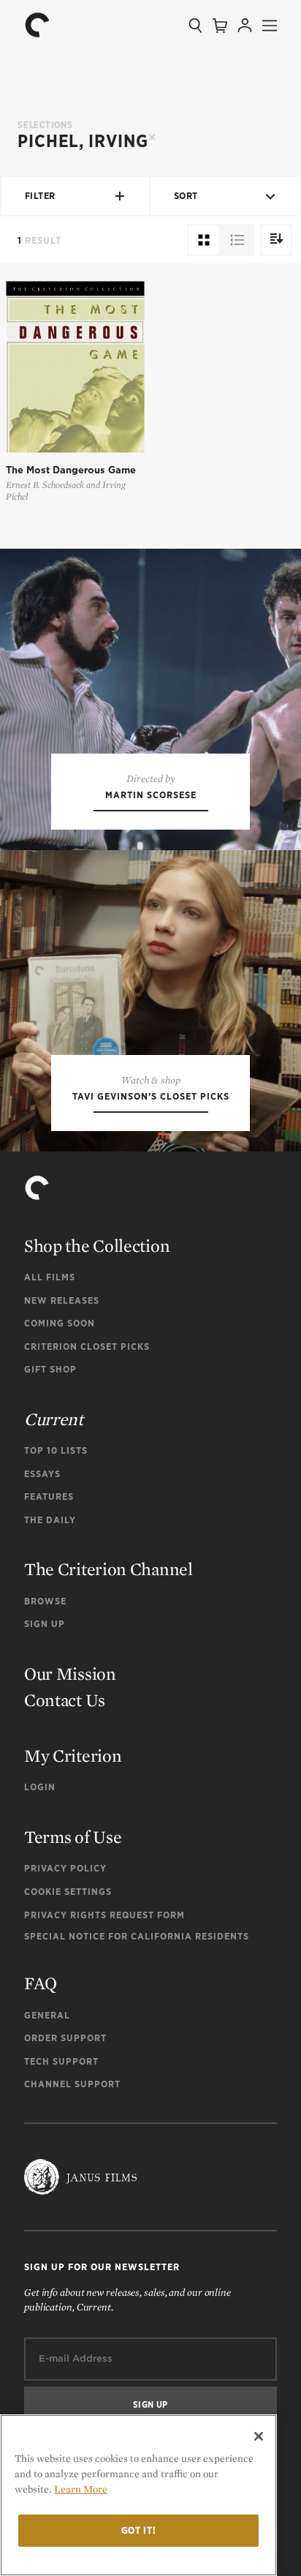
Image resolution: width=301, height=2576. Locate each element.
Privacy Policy (65, 1868)
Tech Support (61, 2061)
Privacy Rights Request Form (104, 1915)
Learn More (81, 2489)
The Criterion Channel (108, 1569)
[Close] (259, 2436)
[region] (138, 2495)
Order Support (65, 2038)
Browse (45, 1601)
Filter (40, 196)
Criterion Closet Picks (87, 1347)
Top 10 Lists (56, 1450)
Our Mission (70, 1674)
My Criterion (73, 1755)
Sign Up (45, 1624)
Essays (42, 1474)
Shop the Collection (97, 1246)
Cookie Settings (68, 1892)
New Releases (62, 1300)
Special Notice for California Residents (137, 1936)
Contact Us (65, 1700)
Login (40, 1787)
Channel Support (72, 2084)
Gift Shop (50, 1369)
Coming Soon (60, 1323)
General (47, 2015)
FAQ (41, 1983)
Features (49, 1497)
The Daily (50, 1520)
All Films (50, 1277)
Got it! (139, 2530)
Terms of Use (73, 1837)
